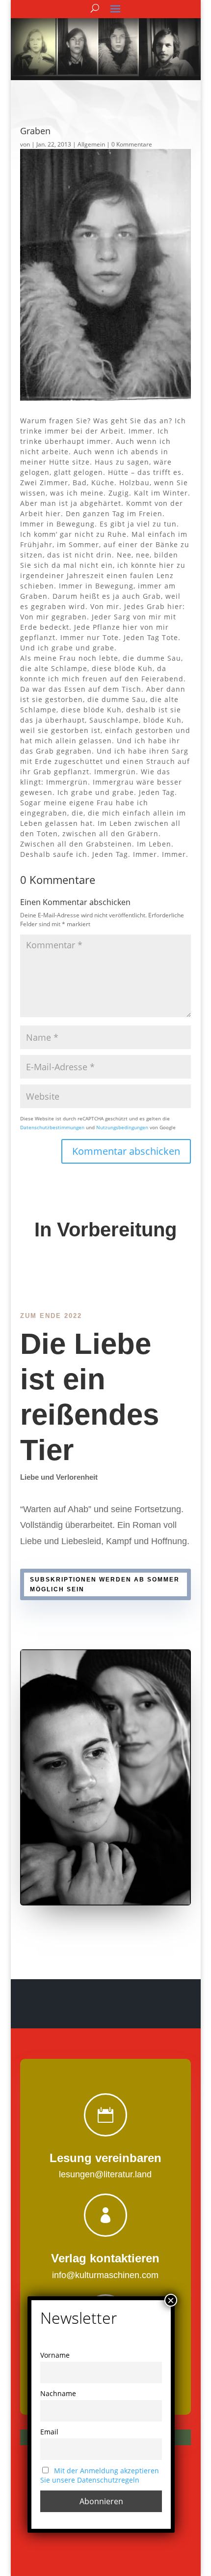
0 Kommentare (132, 144)
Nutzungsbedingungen (122, 1127)
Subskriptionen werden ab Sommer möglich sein (105, 1584)
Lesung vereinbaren (105, 2158)
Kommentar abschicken (126, 1151)
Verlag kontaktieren (105, 2258)
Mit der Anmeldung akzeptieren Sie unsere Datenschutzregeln (100, 2475)
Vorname (55, 2355)
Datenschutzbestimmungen (52, 1127)
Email (49, 2432)
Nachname (58, 2393)
